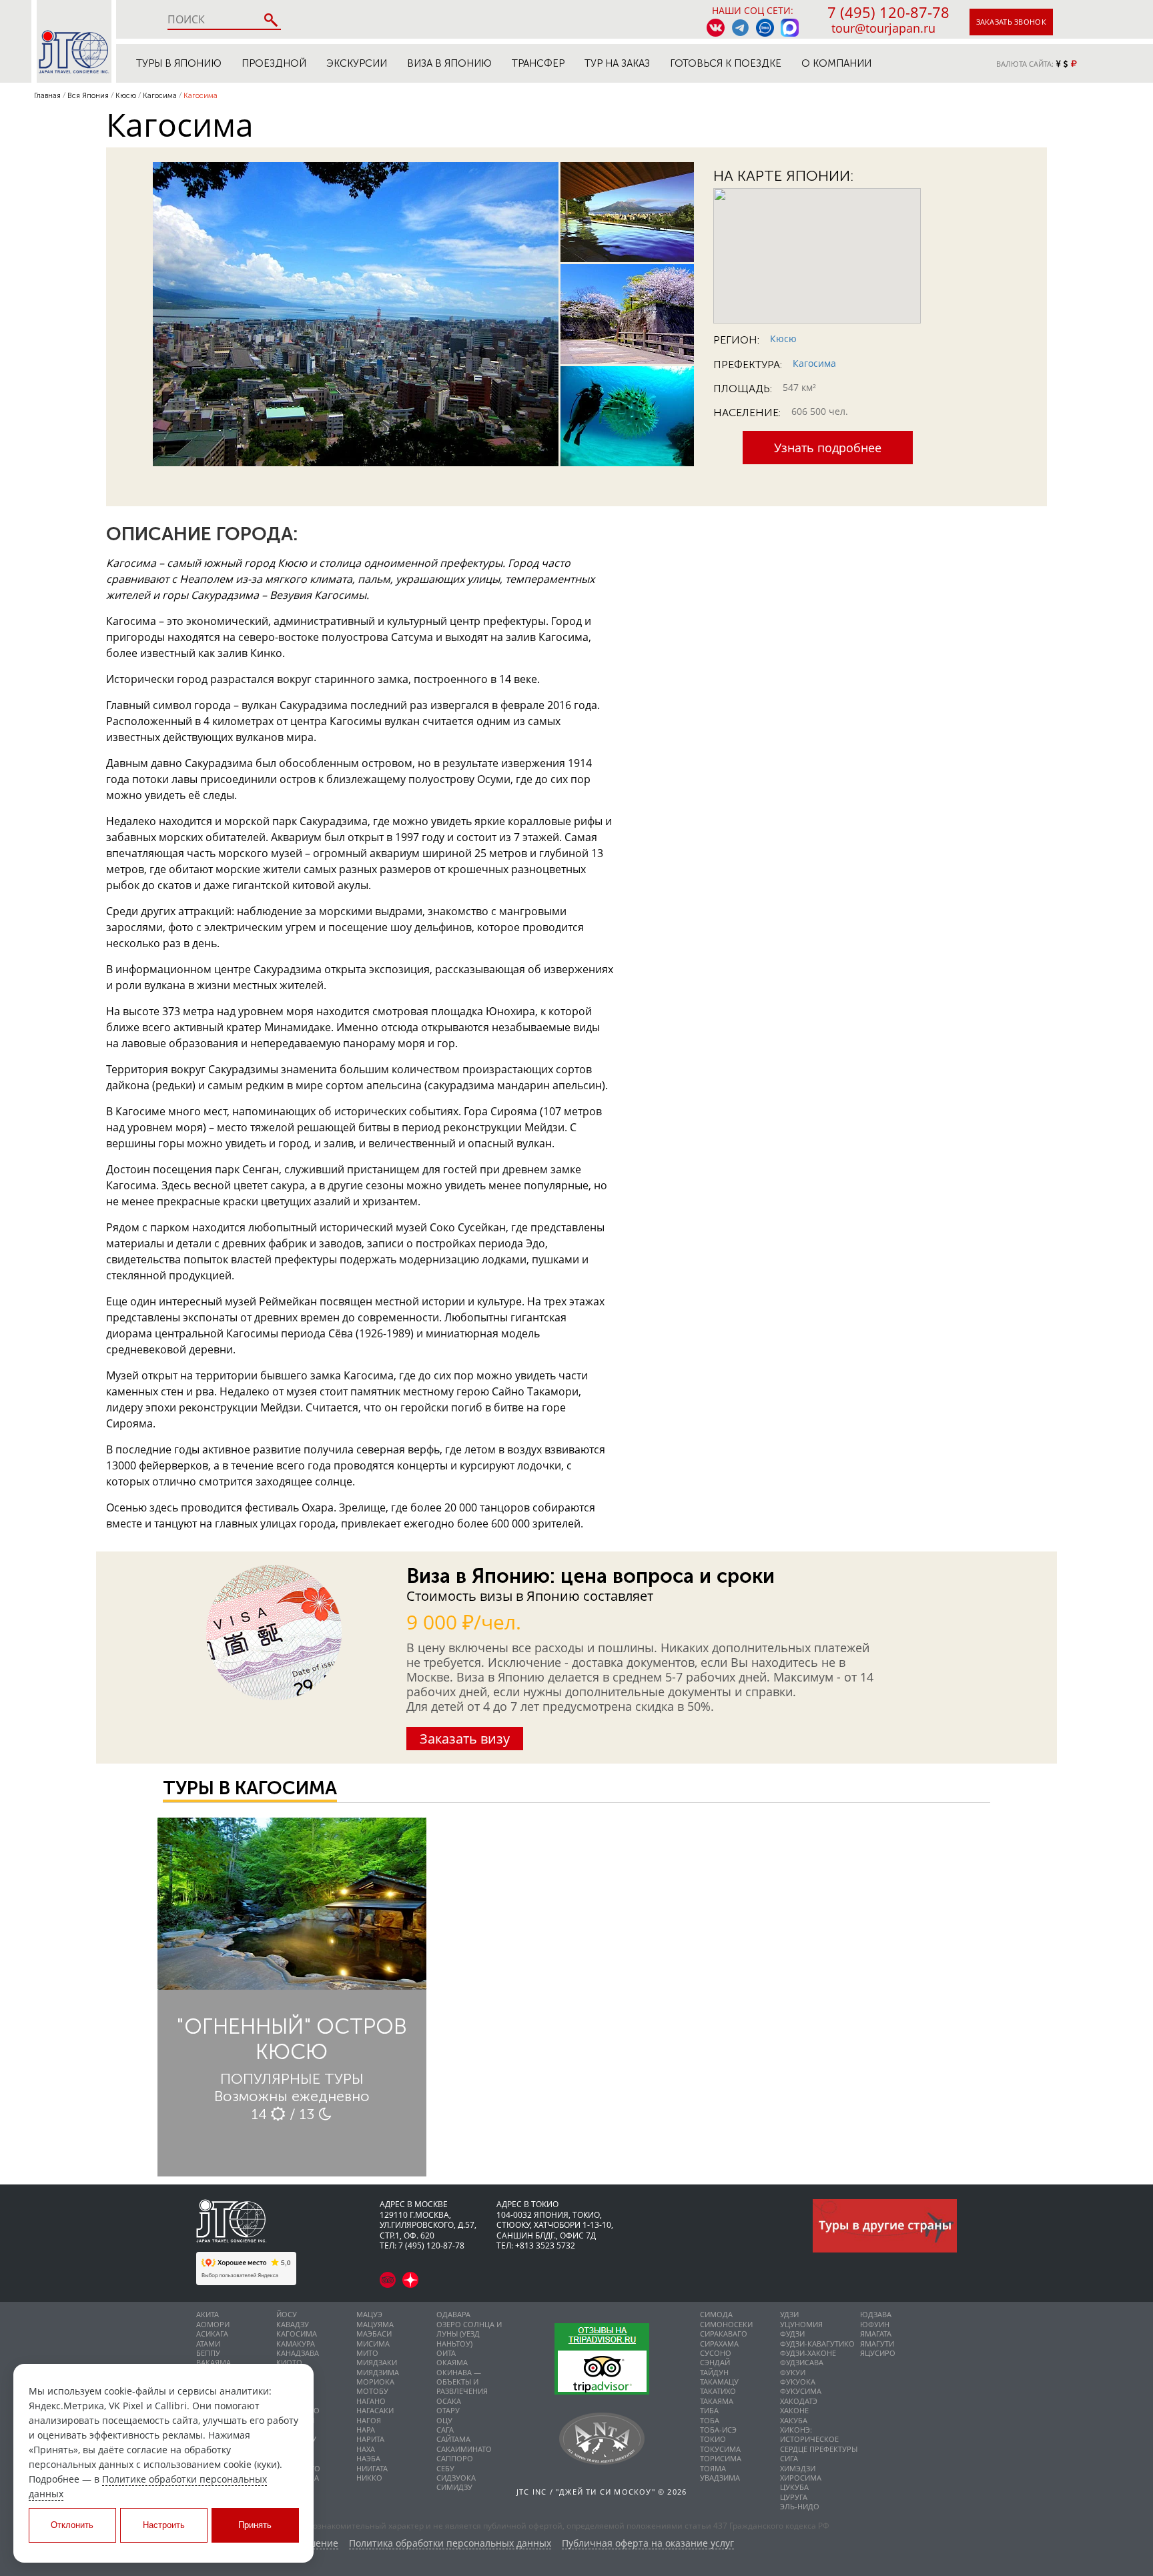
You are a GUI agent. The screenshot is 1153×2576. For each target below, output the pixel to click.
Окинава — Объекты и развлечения (462, 2382)
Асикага (212, 2334)
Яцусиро (878, 2353)
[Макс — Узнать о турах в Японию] (790, 28)
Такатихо (718, 2391)
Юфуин (875, 2324)
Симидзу (454, 2487)
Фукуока (798, 2382)
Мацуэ (369, 2314)
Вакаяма (214, 2362)
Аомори (213, 2324)
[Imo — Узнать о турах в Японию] (765, 28)
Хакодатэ (799, 2401)
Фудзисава (802, 2362)
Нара (366, 2430)
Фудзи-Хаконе (808, 2353)
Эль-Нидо (800, 2506)
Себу (445, 2468)
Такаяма (717, 2401)
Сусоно (716, 2353)
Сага (445, 2430)
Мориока (375, 2382)
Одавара (453, 2314)
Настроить (164, 2525)
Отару (448, 2410)
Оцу (444, 2420)
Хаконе (794, 2410)
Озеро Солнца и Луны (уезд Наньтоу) (469, 2334)
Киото (289, 2362)
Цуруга (794, 2497)
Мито (367, 2353)
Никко (369, 2478)
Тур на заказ (617, 63)
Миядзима (378, 2372)
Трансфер (538, 63)
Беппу (208, 2353)
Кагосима (814, 363)
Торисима (721, 2458)
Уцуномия (801, 2324)
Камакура (296, 2344)
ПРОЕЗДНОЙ (274, 63)
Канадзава (298, 2353)
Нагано (371, 2401)
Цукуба (794, 2487)
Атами (208, 2344)
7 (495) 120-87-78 (888, 12)
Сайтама (453, 2439)
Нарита (370, 2439)
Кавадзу (293, 2324)
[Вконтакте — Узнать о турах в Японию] (716, 28)
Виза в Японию (449, 63)
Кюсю (783, 339)
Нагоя (369, 2420)
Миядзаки (377, 2362)
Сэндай (715, 2362)
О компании (836, 63)
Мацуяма (375, 2324)
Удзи (789, 2314)
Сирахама (719, 2344)
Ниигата (372, 2468)
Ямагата (876, 2334)
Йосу (287, 2314)
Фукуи (793, 2372)
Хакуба (794, 2420)
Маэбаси (374, 2334)
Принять (255, 2525)
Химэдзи (798, 2468)
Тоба (710, 2420)
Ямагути (877, 2344)
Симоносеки (726, 2324)
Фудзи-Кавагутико (817, 2344)
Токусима (720, 2449)
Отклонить (72, 2525)
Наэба (368, 2458)
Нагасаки (375, 2410)
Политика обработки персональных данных (450, 2544)
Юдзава (876, 2314)
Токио (713, 2439)
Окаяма (452, 2362)
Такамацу (719, 2382)
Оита (446, 2353)
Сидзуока (456, 2478)
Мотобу (372, 2391)
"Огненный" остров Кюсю (292, 2039)
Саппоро (455, 2458)
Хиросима (801, 2478)
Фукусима (801, 2391)
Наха (366, 2449)
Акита (208, 2314)
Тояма (713, 2468)
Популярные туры (292, 2079)
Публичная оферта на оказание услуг (648, 2544)
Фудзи (792, 2334)
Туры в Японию (179, 63)
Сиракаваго (724, 2334)
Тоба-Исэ (718, 2430)
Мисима (373, 2344)
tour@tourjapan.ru (883, 28)
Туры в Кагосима (250, 1788)
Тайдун (714, 2372)
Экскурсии (357, 63)
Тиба (709, 2410)
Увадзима (720, 2478)
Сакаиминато (464, 2449)
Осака (449, 2401)
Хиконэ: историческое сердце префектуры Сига (819, 2444)
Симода (716, 2314)
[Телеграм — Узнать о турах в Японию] (740, 28)
